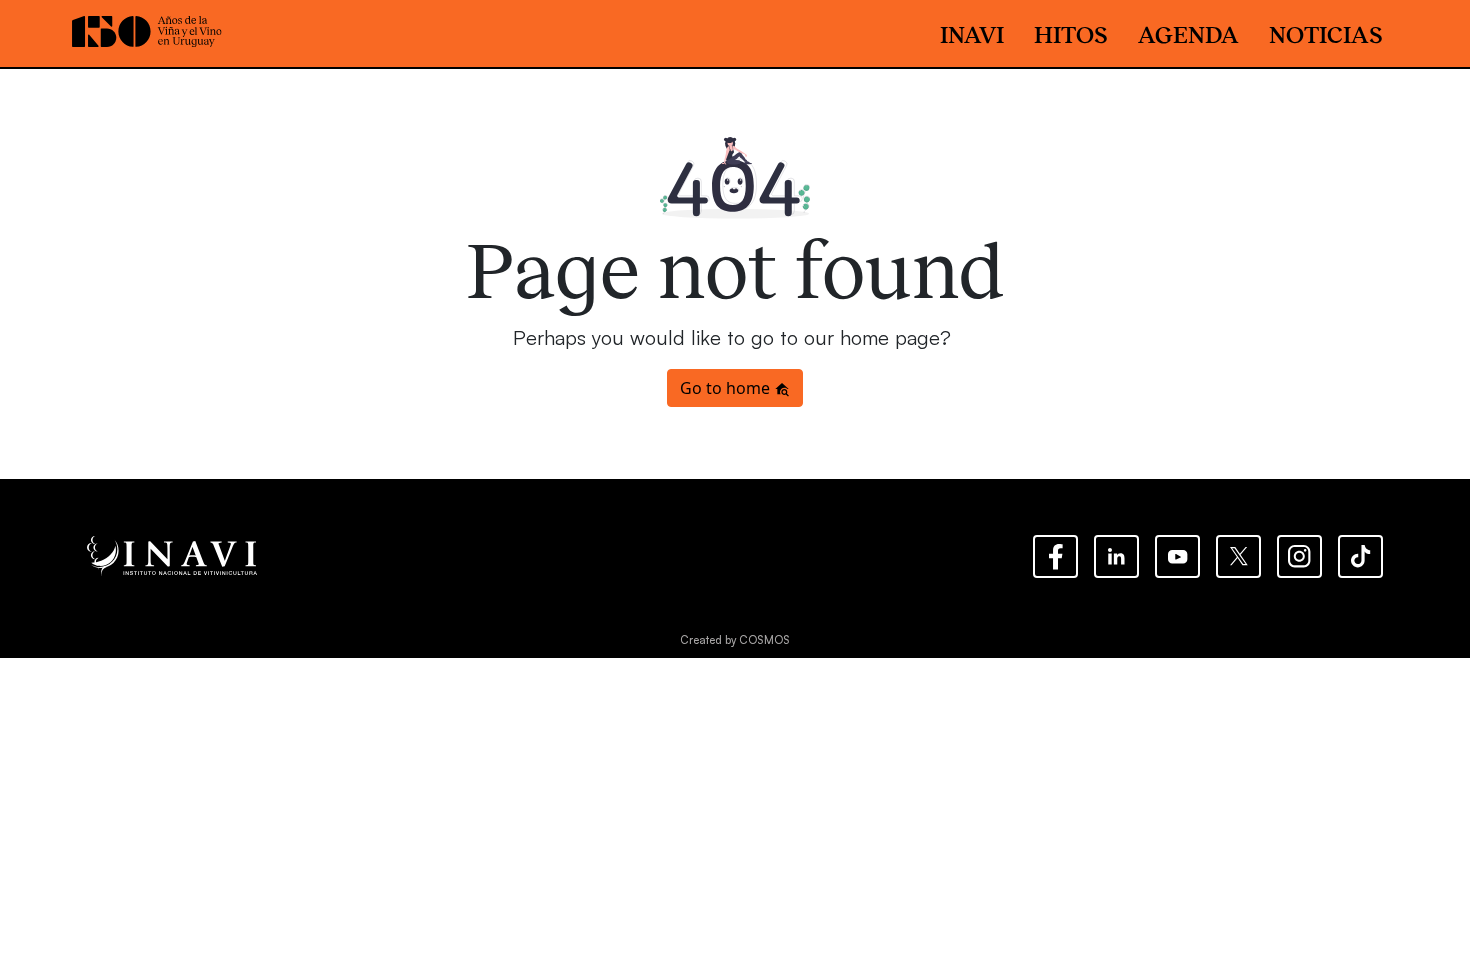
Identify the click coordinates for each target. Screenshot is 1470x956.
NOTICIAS (1326, 33)
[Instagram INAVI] (1299, 556)
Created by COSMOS (735, 640)
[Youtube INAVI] (1177, 556)
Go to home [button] (727, 388)
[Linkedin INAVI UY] (1116, 556)
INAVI (972, 33)
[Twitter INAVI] (1238, 556)
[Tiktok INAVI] (1360, 556)
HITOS (1071, 33)
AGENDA (1188, 33)
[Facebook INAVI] (1055, 556)
